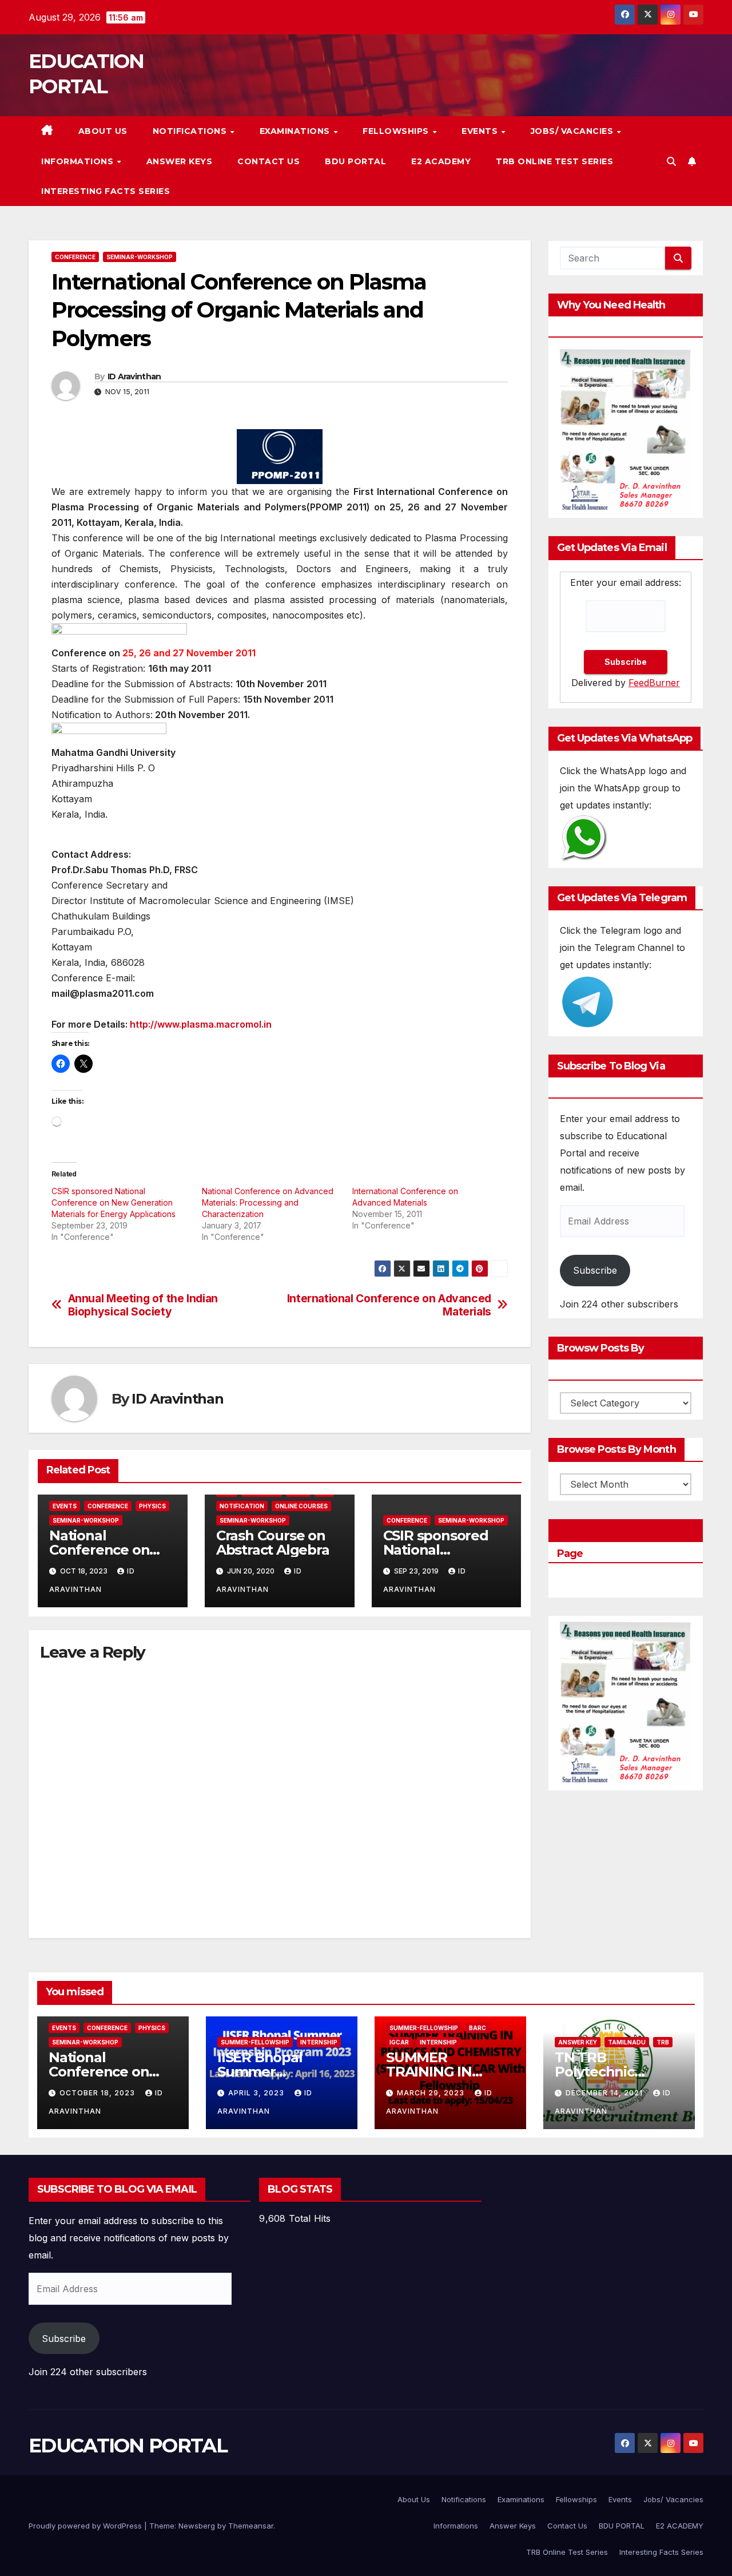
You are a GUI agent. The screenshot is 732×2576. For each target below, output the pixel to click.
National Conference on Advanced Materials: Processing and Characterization (268, 1202)
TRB (663, 2042)
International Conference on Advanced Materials (389, 1305)
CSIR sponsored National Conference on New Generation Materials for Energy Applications (114, 1202)
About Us (103, 131)
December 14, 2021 (605, 2093)
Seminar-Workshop (140, 257)
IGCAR (399, 2042)
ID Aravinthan (134, 377)
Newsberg (197, 2526)
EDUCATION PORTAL (128, 2446)
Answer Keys (180, 161)
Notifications (191, 131)
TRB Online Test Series (554, 161)
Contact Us (268, 161)
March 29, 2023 (432, 2093)
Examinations (296, 131)
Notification (242, 1506)
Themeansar (251, 2526)
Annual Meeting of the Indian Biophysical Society (143, 1305)
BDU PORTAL (355, 161)
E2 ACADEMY (441, 161)
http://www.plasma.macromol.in (201, 1024)
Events (481, 131)
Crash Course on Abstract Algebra (273, 1543)
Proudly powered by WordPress (86, 2526)
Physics (152, 1506)
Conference (75, 257)
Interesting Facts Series (106, 191)
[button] (671, 161)
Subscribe (595, 1270)
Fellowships (397, 131)
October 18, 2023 (98, 2093)
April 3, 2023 (257, 2093)
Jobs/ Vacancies (573, 131)
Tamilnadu (627, 2042)
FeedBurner (654, 683)
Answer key (578, 2042)
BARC (478, 2028)
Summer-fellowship (255, 2042)
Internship (319, 2042)
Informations (79, 161)
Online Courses (301, 1506)
